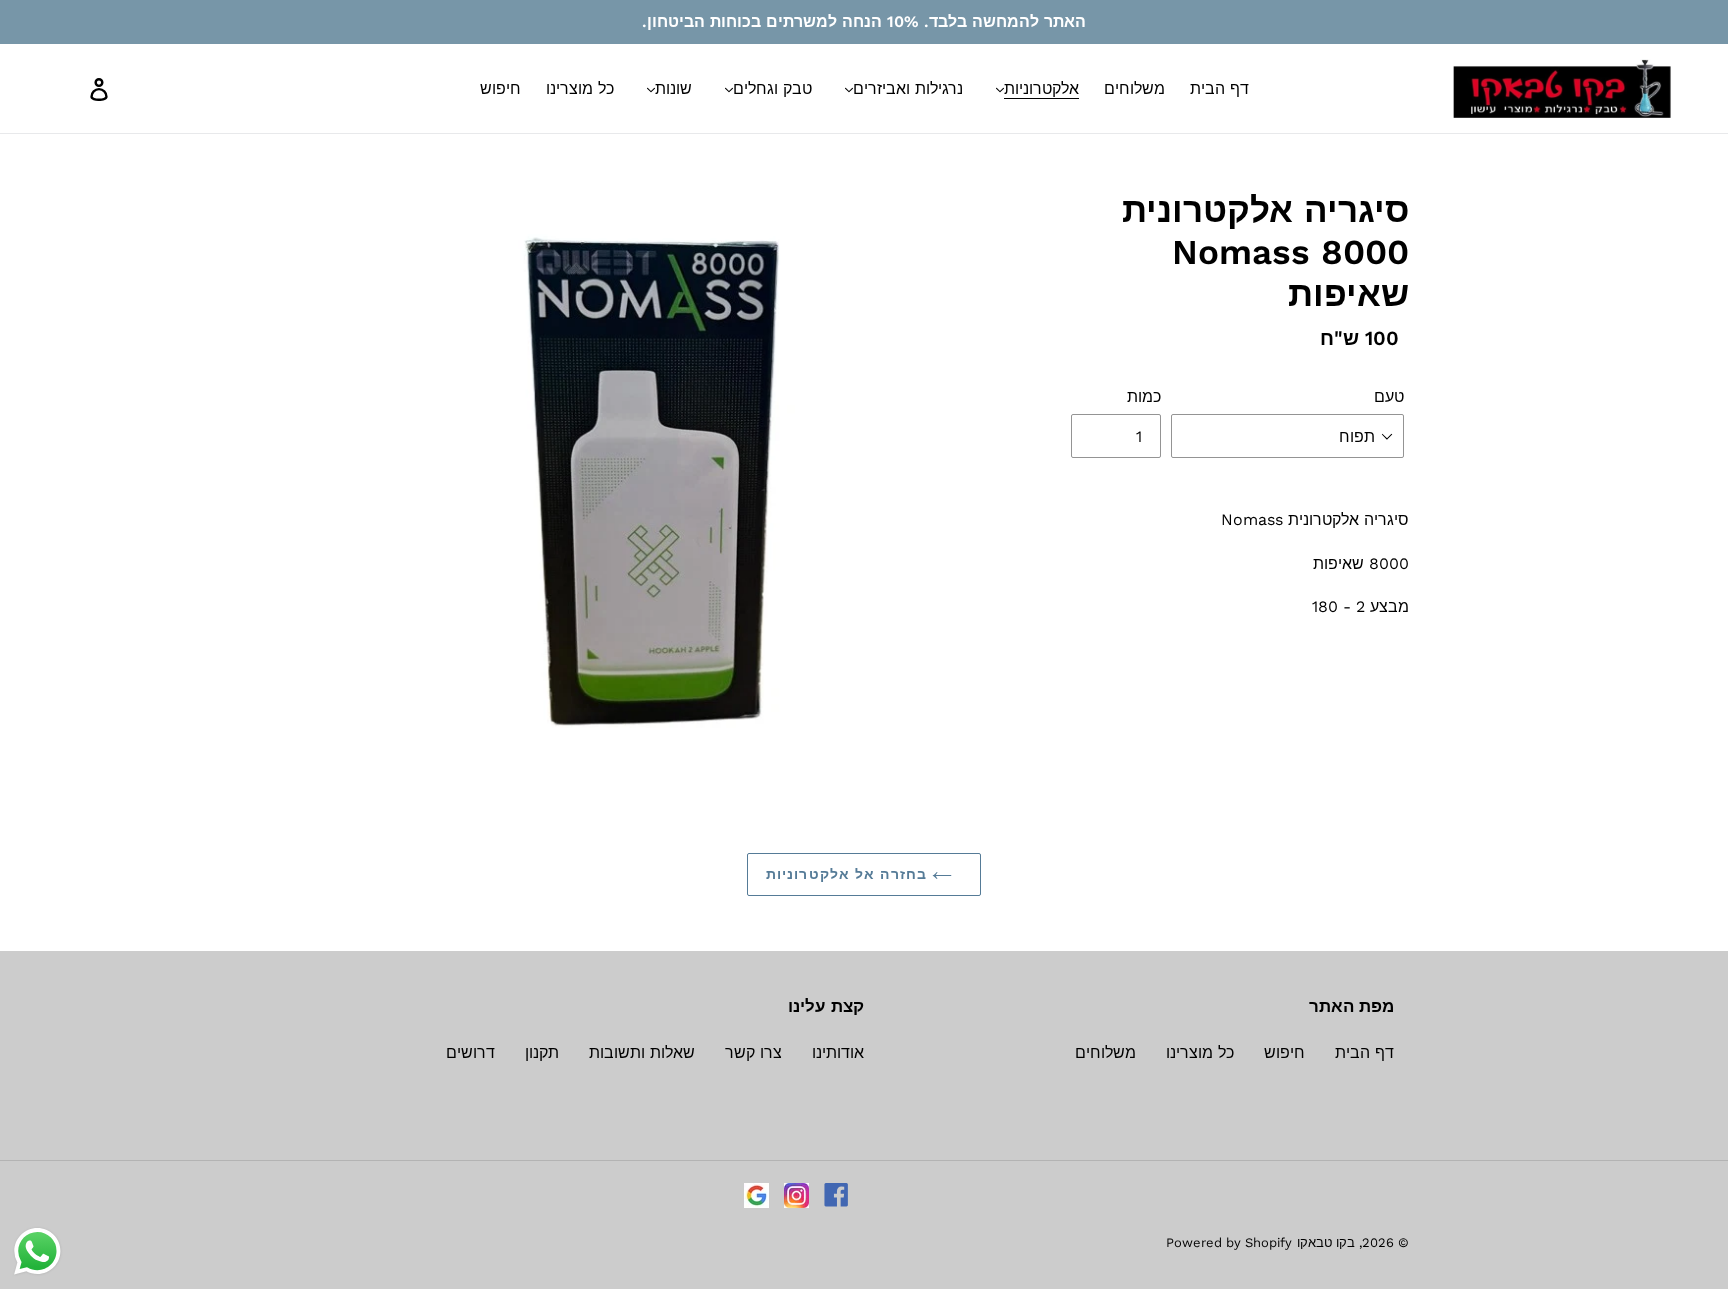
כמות (1144, 396)
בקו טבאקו (1326, 1242)
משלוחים (1105, 1052)
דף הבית (1364, 1052)
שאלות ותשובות (642, 1052)
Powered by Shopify (1229, 1242)
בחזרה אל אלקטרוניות (849, 874)
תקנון (542, 1052)
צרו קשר (753, 1052)
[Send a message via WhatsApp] (37, 1251)
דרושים (470, 1052)
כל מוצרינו (1200, 1052)
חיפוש (1284, 1052)
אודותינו (838, 1052)
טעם (1389, 396)
